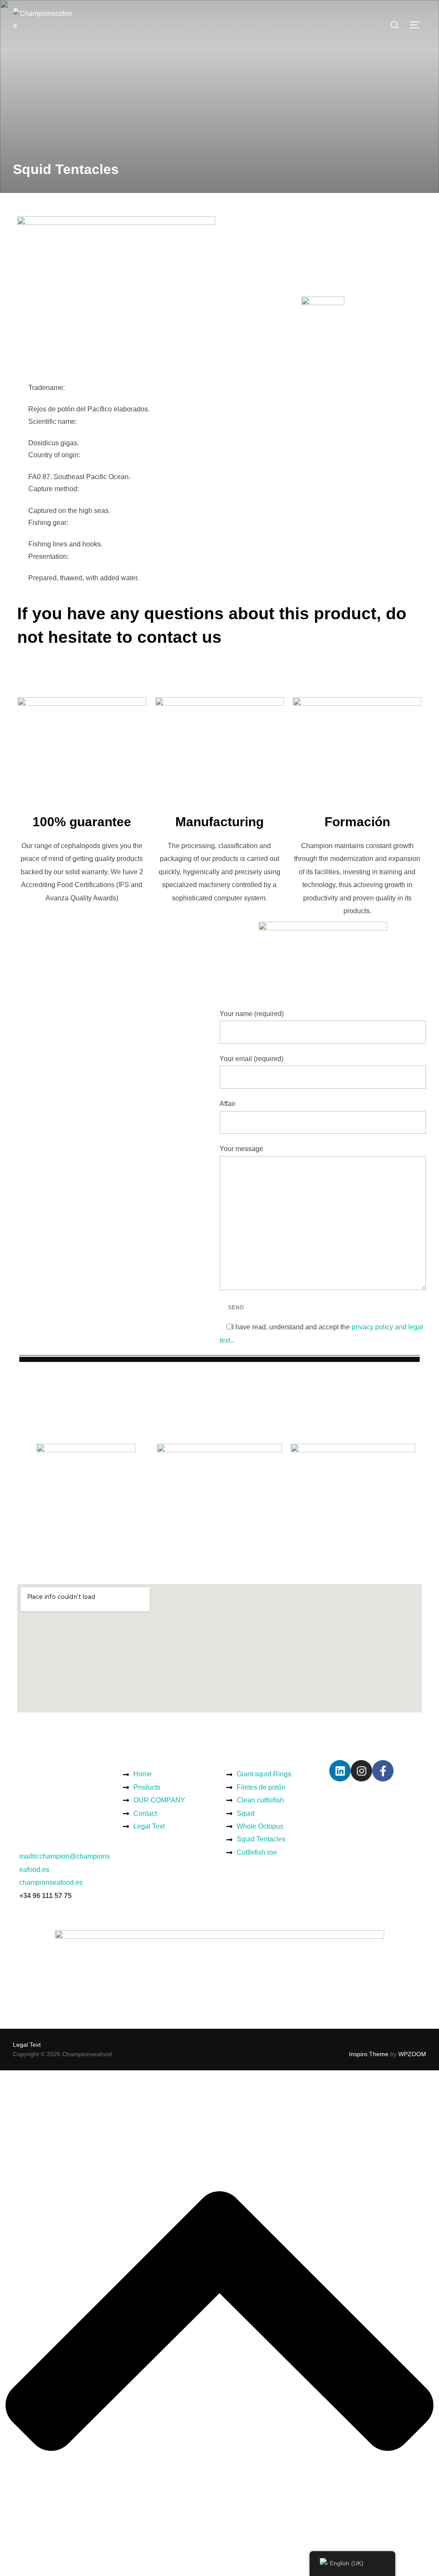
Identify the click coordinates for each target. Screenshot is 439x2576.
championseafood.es (51, 1882)
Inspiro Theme (369, 2054)
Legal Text (27, 2045)
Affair (227, 1104)
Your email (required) (251, 1059)
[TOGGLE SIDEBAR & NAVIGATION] (418, 25)
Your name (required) (252, 1014)
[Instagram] (361, 1771)
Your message (241, 1149)
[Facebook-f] (383, 1771)
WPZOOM (412, 2054)
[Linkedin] (340, 1771)
